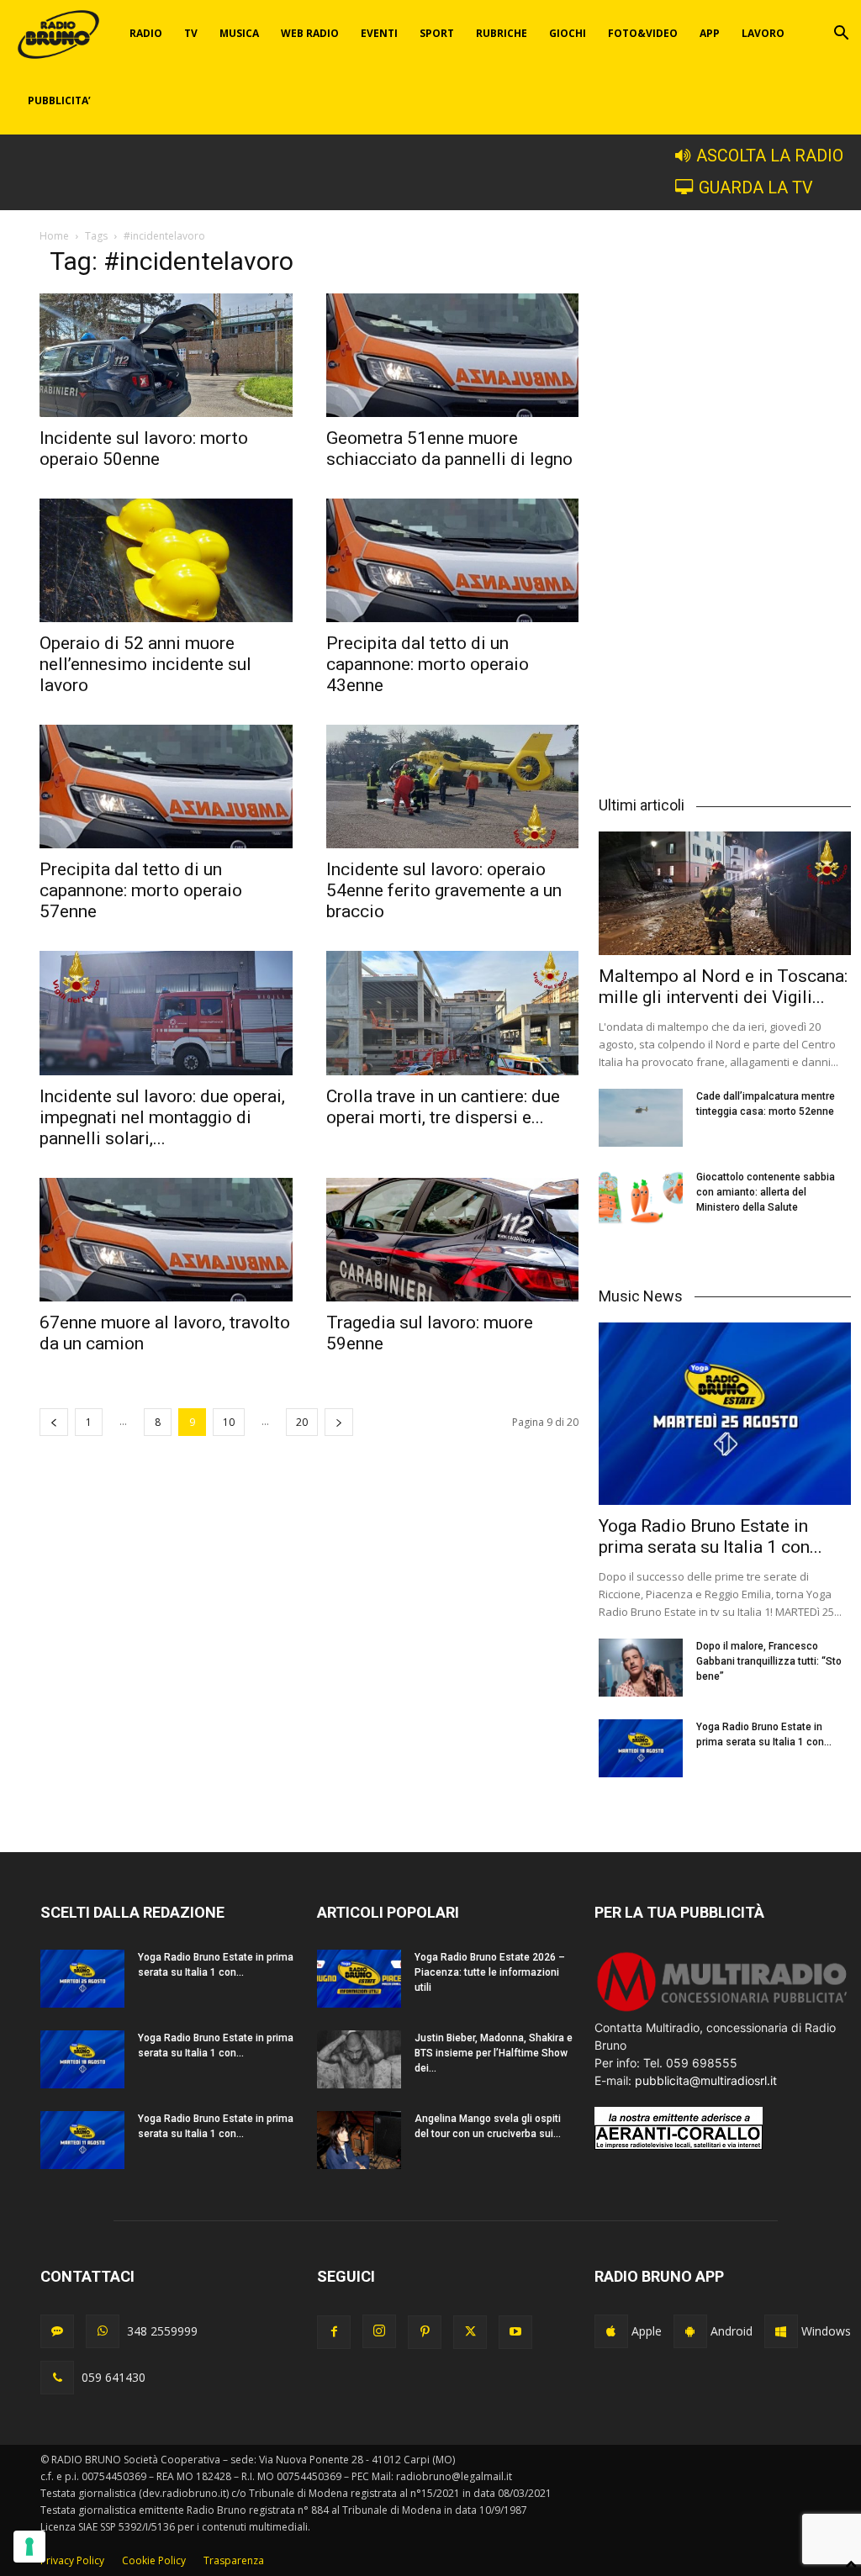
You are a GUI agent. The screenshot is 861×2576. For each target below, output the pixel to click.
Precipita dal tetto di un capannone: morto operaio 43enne (428, 664)
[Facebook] (334, 2332)
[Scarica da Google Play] (690, 2331)
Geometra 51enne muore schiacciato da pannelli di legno (449, 449)
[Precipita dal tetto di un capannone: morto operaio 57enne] (166, 787)
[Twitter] (470, 2332)
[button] (841, 35)
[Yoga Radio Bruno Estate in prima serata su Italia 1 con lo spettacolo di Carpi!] (725, 1414)
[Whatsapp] (103, 2331)
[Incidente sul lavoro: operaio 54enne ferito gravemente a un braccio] (453, 787)
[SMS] (57, 2331)
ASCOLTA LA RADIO (770, 156)
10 (229, 1422)
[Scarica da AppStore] (611, 2331)
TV (191, 33)
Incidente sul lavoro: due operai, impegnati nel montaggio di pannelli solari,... (162, 1117)
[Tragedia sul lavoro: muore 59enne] (453, 1240)
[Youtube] (515, 2332)
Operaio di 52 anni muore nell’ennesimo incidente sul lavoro (145, 664)
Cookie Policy (154, 2560)
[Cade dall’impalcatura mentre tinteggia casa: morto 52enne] (641, 1118)
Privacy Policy (72, 2560)
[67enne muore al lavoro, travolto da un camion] (166, 1240)
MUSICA (239, 33)
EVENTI (379, 33)
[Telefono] (57, 2378)
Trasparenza (234, 2560)
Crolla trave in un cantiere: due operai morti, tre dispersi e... (443, 1107)
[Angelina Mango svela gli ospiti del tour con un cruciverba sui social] (359, 2140)
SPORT (437, 33)
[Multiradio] (723, 2010)
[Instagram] (379, 2331)
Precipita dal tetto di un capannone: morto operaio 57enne (141, 890)
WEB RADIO (310, 33)
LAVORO (763, 33)
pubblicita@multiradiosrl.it (706, 2080)
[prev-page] (54, 1422)
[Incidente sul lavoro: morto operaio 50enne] (166, 355)
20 (302, 1422)
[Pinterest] (425, 2332)
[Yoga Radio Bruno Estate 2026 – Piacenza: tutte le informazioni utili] (359, 1979)
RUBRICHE (502, 33)
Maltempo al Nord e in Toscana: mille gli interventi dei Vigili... (723, 987)
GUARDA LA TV (756, 188)
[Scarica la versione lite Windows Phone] (781, 2331)
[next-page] (339, 1422)
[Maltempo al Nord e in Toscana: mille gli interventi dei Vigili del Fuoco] (725, 893)
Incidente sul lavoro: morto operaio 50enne (144, 449)
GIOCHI (568, 33)
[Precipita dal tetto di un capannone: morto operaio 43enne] (453, 560)
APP (710, 33)
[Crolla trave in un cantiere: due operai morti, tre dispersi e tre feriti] (453, 1013)
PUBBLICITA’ (59, 100)
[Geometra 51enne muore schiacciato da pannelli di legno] (453, 355)
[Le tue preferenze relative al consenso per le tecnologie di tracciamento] (29, 2547)
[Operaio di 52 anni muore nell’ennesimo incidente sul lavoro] (166, 560)
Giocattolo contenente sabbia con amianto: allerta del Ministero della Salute (766, 1192)
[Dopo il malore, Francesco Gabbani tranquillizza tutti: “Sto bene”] (641, 1668)
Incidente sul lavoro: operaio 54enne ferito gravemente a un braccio (444, 890)
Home (54, 236)
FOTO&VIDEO (643, 33)
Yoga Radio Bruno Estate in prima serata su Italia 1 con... (710, 1536)
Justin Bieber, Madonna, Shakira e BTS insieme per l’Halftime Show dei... (494, 2053)
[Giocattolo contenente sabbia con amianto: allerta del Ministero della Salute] (641, 1198)
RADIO (146, 33)
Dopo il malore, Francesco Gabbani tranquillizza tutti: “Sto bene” (769, 1661)
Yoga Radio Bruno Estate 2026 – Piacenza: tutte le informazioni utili (490, 1972)
